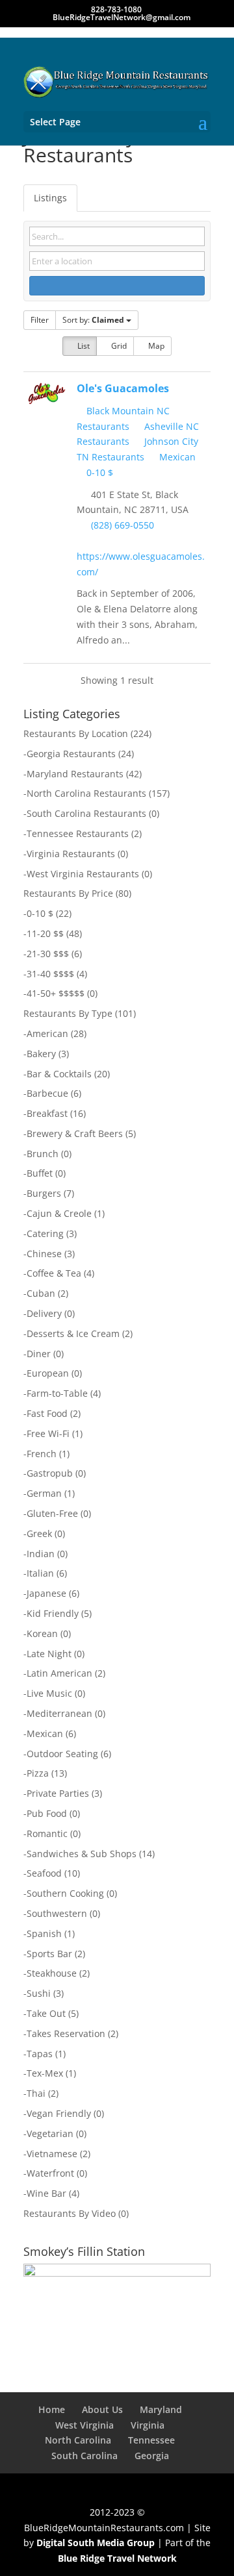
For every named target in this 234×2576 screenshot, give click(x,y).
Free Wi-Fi (48, 1433)
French (42, 1454)
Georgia (152, 2456)
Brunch (43, 1154)
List (83, 346)
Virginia (148, 2425)
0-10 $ (98, 472)
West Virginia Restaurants (83, 874)
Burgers (44, 1193)
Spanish (44, 1933)
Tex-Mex (45, 2073)
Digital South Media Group (96, 2543)
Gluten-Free (52, 1513)
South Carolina (84, 2456)
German (44, 1493)
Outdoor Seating (62, 1754)
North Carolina (78, 2440)
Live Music (49, 1693)
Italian (40, 1573)
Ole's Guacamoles (123, 388)
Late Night (49, 1654)
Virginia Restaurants (71, 854)
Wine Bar (46, 2193)
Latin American (59, 1673)
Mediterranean (59, 1713)
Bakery (41, 1054)
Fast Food (47, 1413)
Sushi (39, 1993)
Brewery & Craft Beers (75, 1133)
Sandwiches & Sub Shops (82, 1854)
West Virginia (84, 2425)
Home (52, 2409)
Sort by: (93, 320)
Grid (118, 346)
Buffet (40, 1173)
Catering (45, 1233)
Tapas (40, 2054)
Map (155, 346)
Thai (36, 2093)
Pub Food (47, 1813)
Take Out (46, 2013)
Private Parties (58, 1793)
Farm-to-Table (57, 1393)
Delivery (44, 1313)
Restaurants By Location (76, 733)
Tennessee (151, 2440)
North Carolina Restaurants (86, 793)
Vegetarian (50, 2133)
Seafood (44, 1873)
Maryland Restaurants (75, 774)
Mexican (176, 457)
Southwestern (57, 1913)
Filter (40, 320)
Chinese (44, 1254)
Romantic (47, 1833)
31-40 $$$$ (50, 974)
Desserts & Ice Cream (73, 1333)
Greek (39, 1533)
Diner (39, 1354)
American (47, 1033)
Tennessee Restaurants (78, 833)
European (48, 1373)
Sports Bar (49, 1954)
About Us (102, 2409)
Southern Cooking (65, 1893)
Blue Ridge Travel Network (117, 2558)
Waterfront (50, 2173)
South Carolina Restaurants (86, 813)
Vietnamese (52, 2154)
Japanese (46, 1593)
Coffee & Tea (54, 1273)
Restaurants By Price (68, 893)
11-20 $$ (45, 933)
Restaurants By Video (70, 2213)
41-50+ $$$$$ (56, 993)
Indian (41, 1554)
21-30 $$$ (48, 954)
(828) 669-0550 (123, 525)
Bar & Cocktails (59, 1074)
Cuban (41, 1293)
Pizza (38, 1773)
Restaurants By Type (68, 1013)
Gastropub (50, 1473)
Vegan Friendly (59, 2113)
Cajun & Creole (59, 1213)
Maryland (161, 2409)
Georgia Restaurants (71, 754)
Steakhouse (52, 1973)
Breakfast (47, 1113)
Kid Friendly (53, 1613)
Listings (50, 198)
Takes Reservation (66, 2033)
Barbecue (47, 1093)
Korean (42, 1633)
